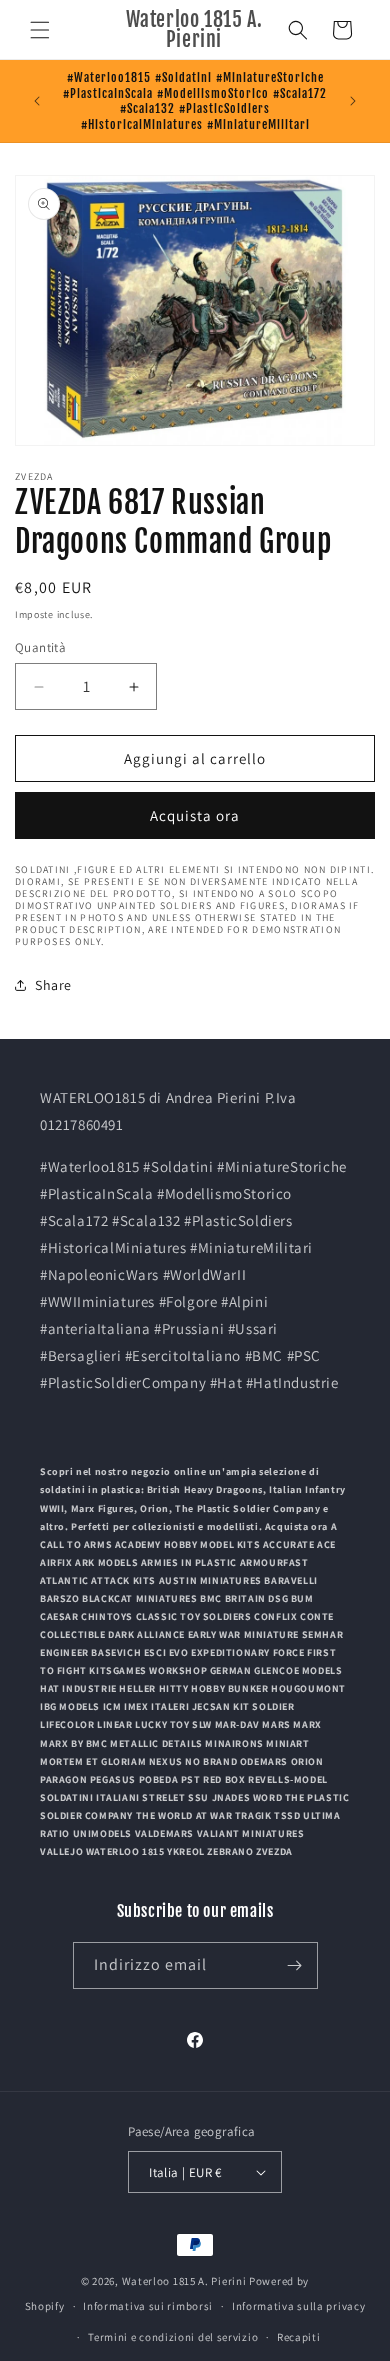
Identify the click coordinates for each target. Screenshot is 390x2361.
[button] (40, 30)
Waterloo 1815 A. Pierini (184, 2281)
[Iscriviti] (295, 1965)
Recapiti (299, 2337)
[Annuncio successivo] (353, 101)
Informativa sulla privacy (299, 2306)
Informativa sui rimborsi (148, 2306)
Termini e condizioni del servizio (173, 2337)
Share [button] (53, 985)
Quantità (40, 647)
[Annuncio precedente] (37, 101)
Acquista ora (195, 815)
